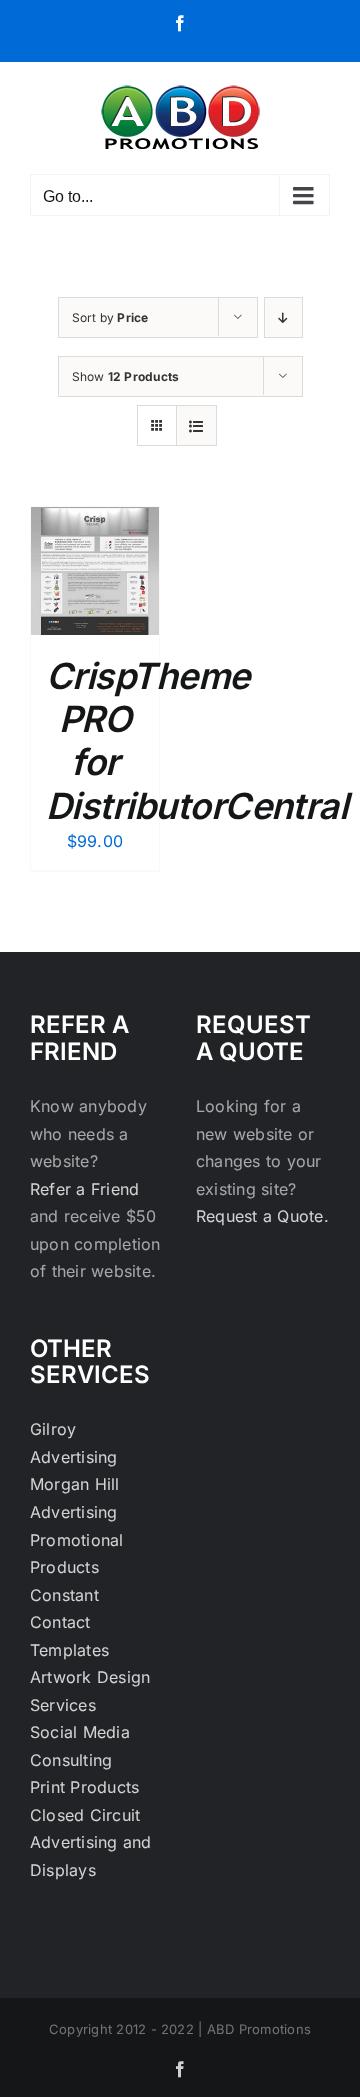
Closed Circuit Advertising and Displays (91, 1842)
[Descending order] (283, 317)
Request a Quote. (262, 1216)
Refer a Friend (84, 1189)
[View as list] (196, 425)
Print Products (84, 1787)
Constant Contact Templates (69, 1622)
